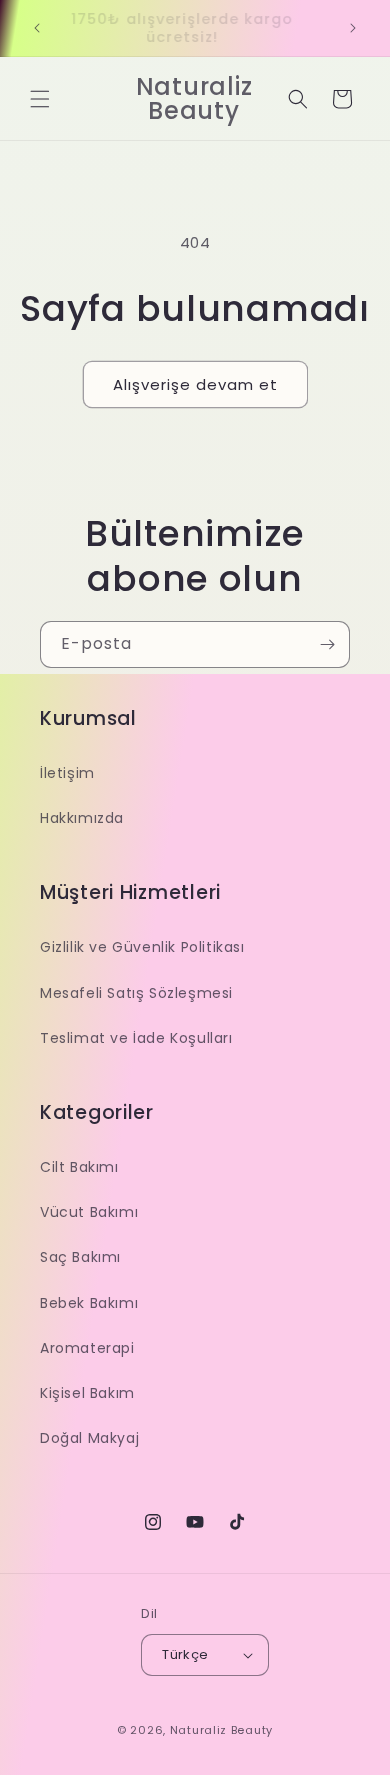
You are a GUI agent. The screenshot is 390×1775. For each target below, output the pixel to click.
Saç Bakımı (80, 1257)
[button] (40, 99)
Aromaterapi (87, 1348)
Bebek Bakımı (89, 1303)
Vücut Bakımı (89, 1212)
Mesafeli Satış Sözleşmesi (136, 993)
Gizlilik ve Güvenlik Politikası (142, 947)
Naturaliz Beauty (221, 1730)
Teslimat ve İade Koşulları (136, 1038)
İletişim (67, 773)
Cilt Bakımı (79, 1167)
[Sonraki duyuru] (353, 28)
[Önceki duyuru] (37, 28)
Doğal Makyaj (89, 1438)
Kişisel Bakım (87, 1393)
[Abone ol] (327, 644)
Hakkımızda (82, 818)
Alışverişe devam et (195, 384)
